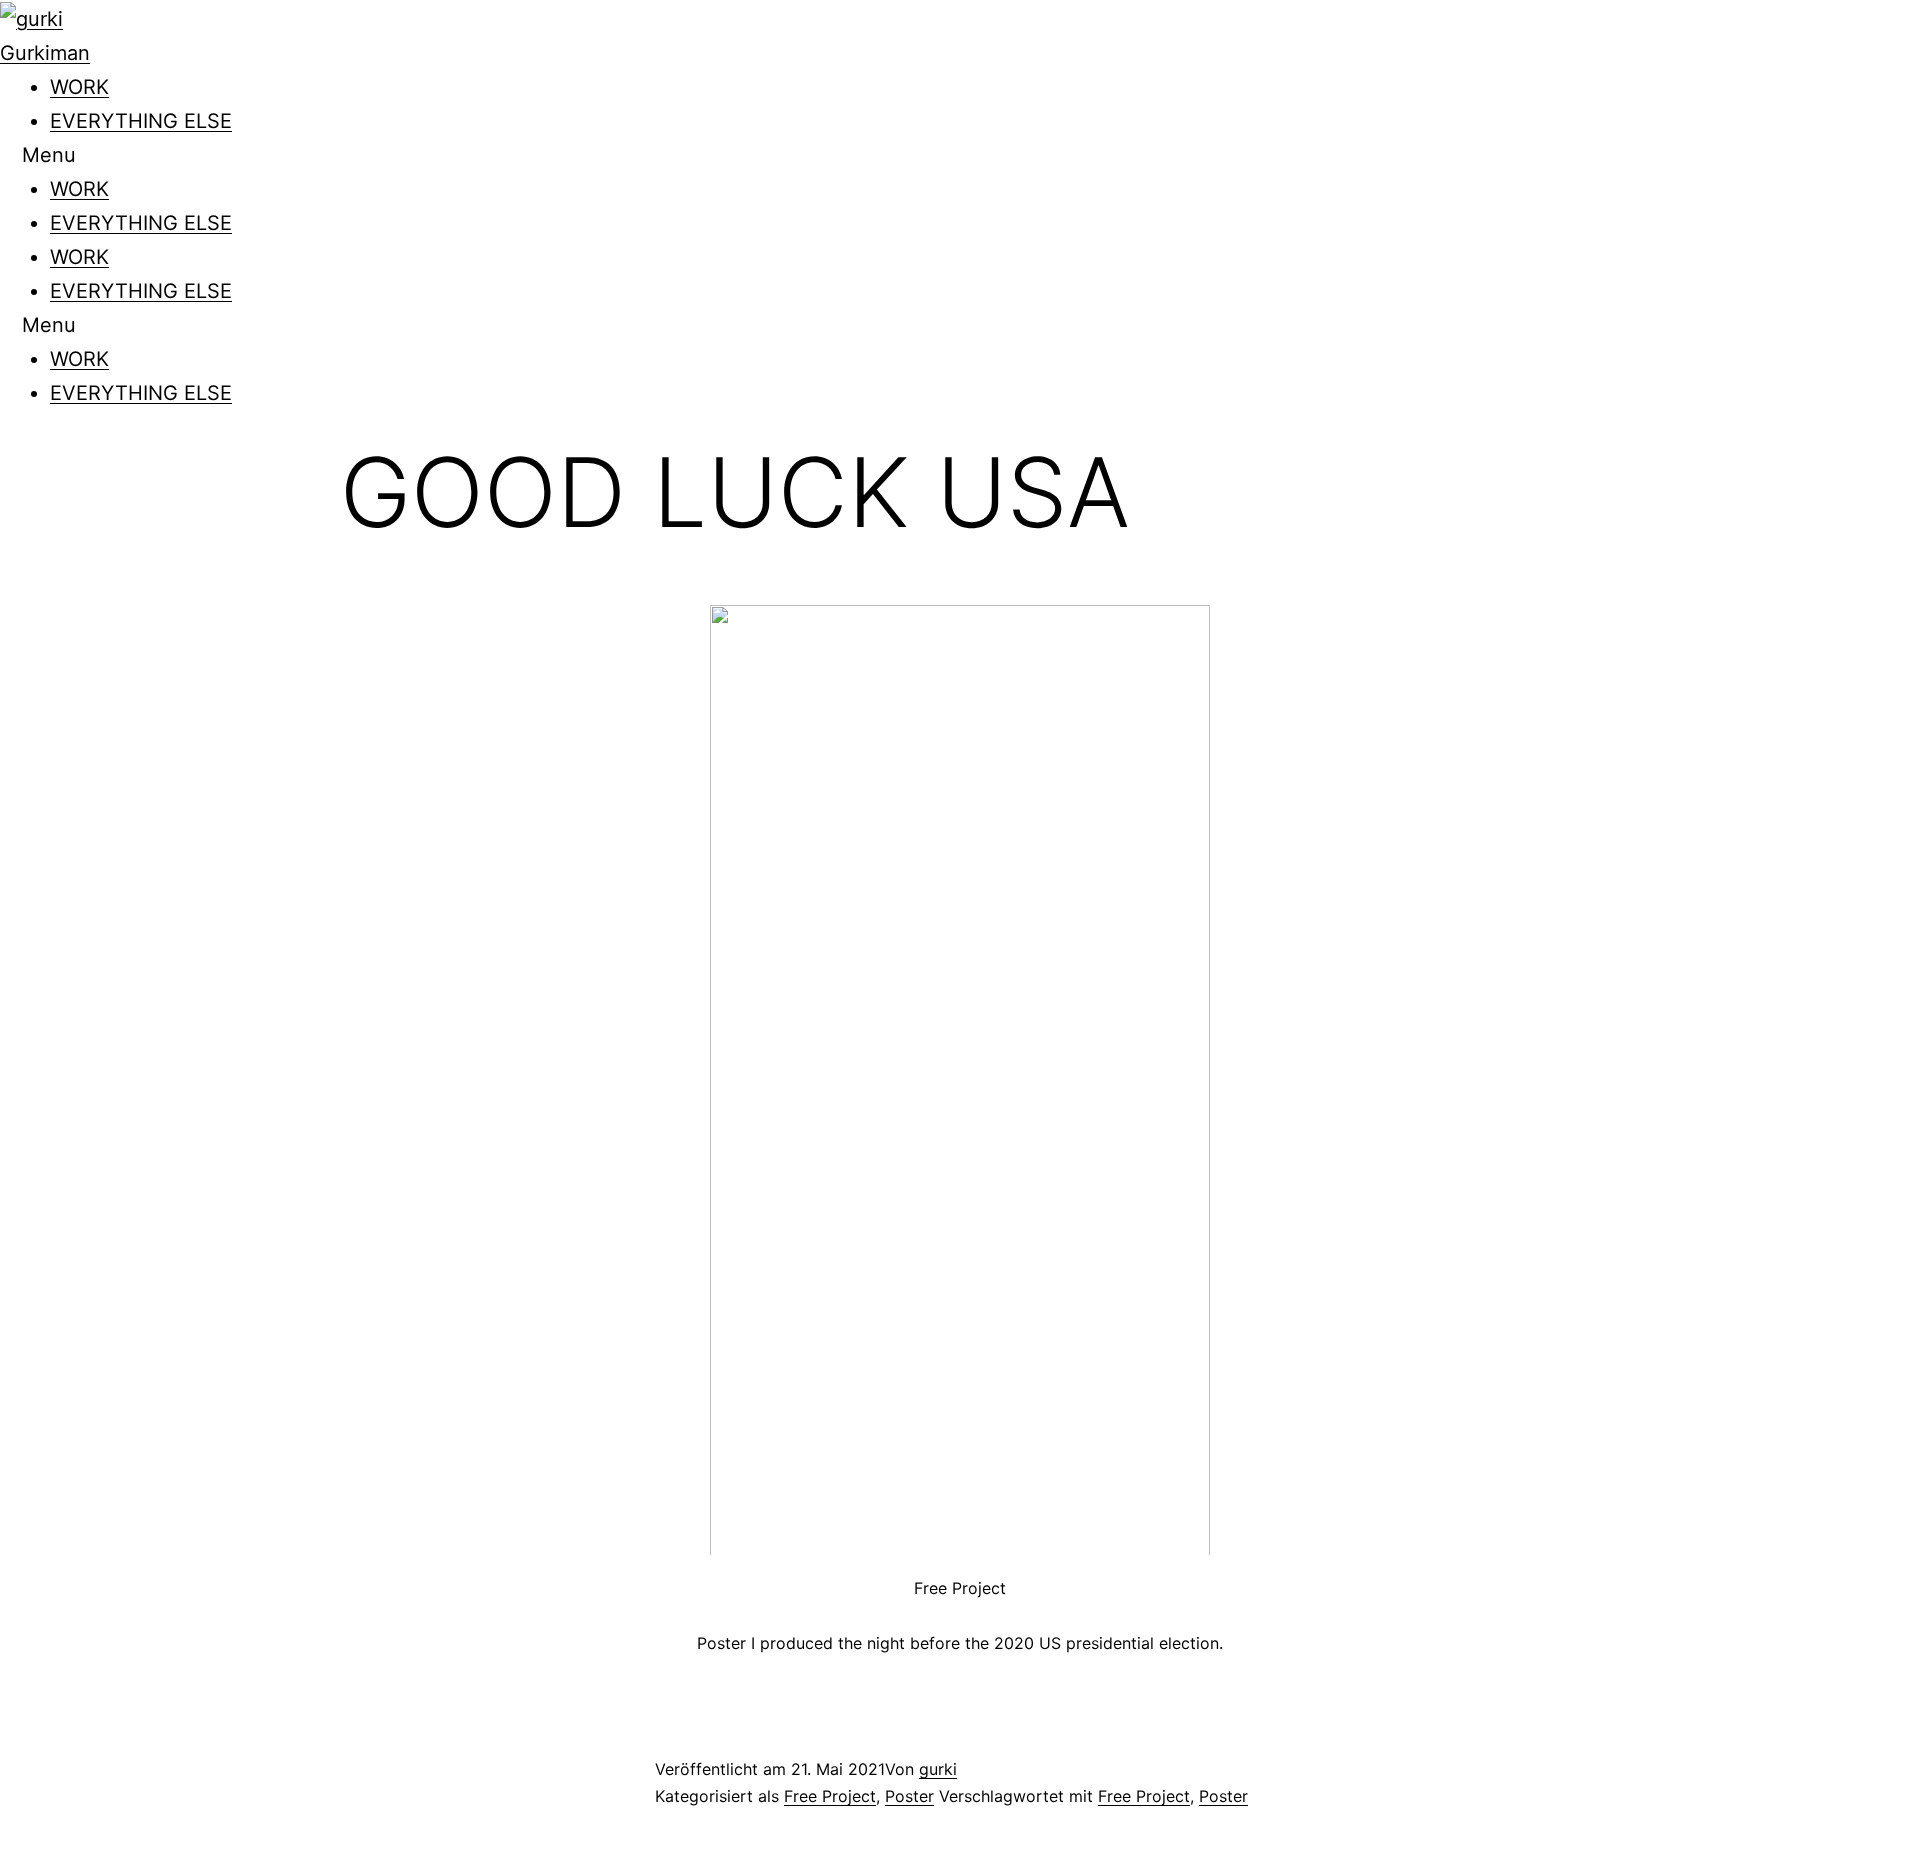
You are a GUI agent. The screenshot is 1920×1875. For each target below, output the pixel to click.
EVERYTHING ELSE (141, 121)
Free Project (830, 1796)
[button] (960, 155)
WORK (79, 87)
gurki (938, 1769)
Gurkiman (45, 53)
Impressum (51, 1858)
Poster (909, 1796)
